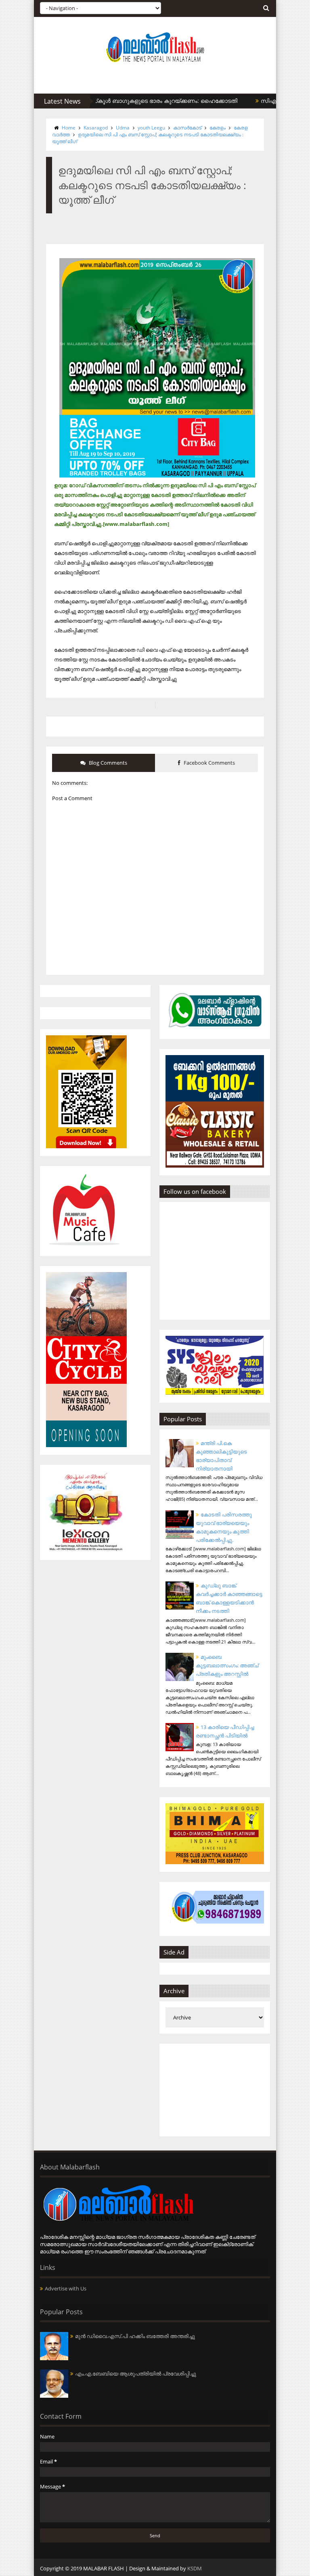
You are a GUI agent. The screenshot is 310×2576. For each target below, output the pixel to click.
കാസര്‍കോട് (187, 128)
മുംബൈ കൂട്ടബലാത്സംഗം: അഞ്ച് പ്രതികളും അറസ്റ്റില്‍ (227, 1665)
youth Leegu (151, 128)
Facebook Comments (209, 763)
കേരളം (218, 128)
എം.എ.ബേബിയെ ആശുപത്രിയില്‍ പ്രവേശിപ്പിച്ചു (136, 2374)
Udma (123, 128)
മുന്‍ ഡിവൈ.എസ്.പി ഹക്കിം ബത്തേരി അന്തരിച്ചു (135, 2336)
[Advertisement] (215, 2090)
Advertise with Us (66, 2288)
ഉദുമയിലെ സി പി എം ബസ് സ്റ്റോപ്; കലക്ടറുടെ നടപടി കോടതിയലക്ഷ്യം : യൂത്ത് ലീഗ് (148, 138)
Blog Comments (107, 763)
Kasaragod (96, 128)
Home (69, 128)
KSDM (195, 2568)
